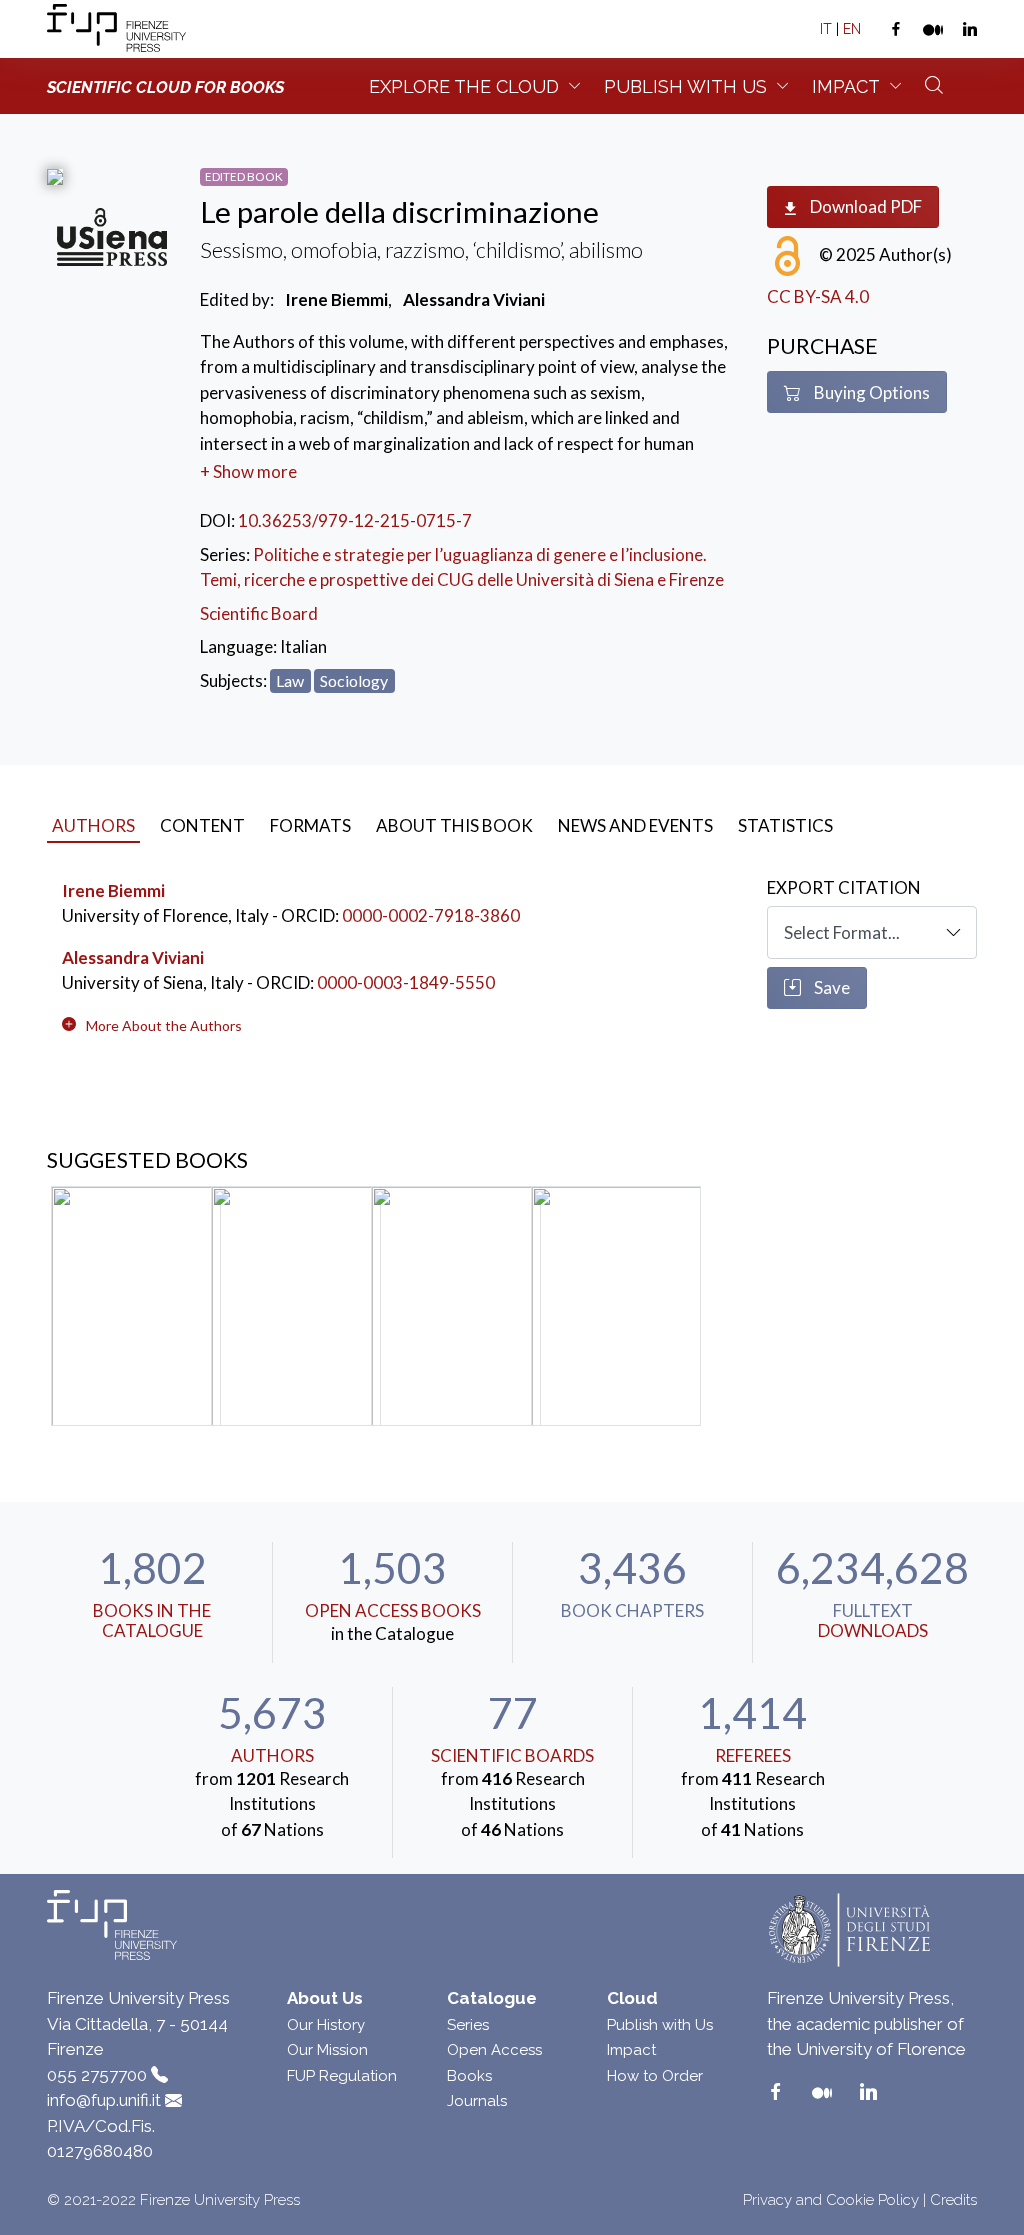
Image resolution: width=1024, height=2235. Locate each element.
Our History (326, 2025)
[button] (164, 1025)
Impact (846, 86)
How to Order (655, 2076)
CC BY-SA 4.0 (818, 296)
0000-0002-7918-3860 (431, 915)
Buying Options (870, 392)
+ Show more (248, 471)
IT (826, 29)
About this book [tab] (454, 825)
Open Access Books (393, 1610)
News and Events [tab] (635, 825)
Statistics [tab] (785, 825)
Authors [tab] (93, 825)
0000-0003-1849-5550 (406, 982)
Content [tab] (202, 825)
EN (852, 29)
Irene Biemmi (113, 890)
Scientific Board (259, 613)
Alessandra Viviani (133, 957)
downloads (873, 1630)
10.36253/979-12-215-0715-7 (355, 520)
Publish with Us (660, 2025)
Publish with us (685, 86)
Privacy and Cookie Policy (831, 2200)
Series (468, 2025)
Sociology (354, 680)
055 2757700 (97, 2075)
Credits (953, 2200)
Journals (477, 2101)
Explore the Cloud (464, 86)
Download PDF (864, 206)
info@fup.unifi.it (104, 2100)
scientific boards (512, 1755)
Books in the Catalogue (152, 1620)
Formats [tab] (310, 825)
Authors (272, 1755)
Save (830, 987)
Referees (753, 1755)
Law (290, 680)
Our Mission (327, 2050)
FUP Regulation (342, 2076)
